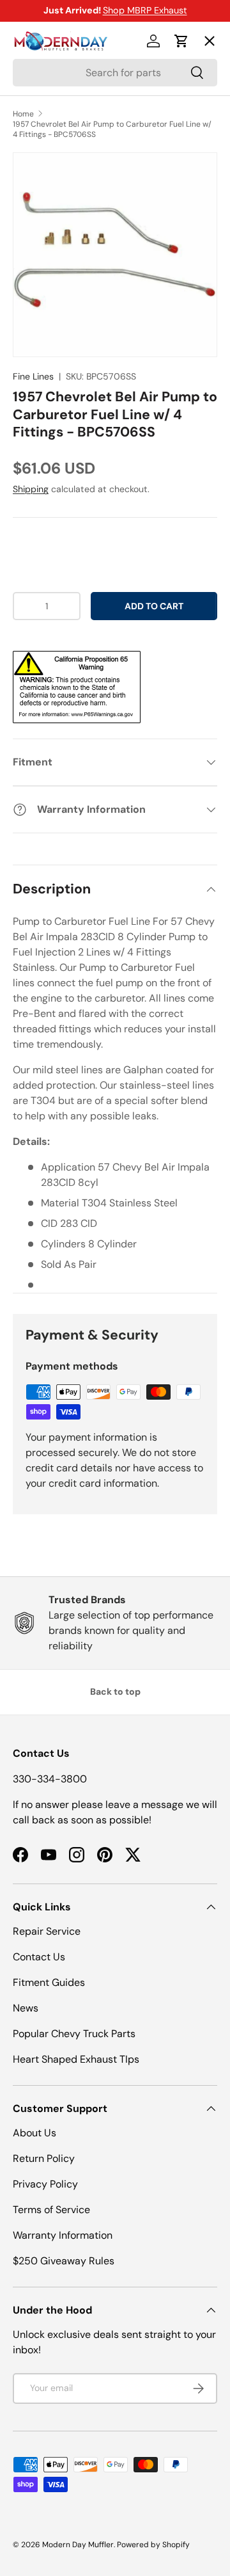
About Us (34, 2133)
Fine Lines (33, 376)
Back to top (115, 1692)
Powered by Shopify (153, 2545)
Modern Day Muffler (78, 2545)
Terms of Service (51, 2210)
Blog (34, 227)
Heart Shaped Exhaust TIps (76, 2059)
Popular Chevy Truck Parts (74, 2034)
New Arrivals (55, 180)
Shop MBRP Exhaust (145, 10)
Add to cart (154, 606)
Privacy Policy (45, 2184)
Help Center (53, 274)
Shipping (31, 489)
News (26, 2008)
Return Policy (44, 2158)
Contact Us (39, 1957)
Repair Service (47, 1931)
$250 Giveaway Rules (64, 2261)
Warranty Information (63, 2235)
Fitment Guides (49, 1982)
